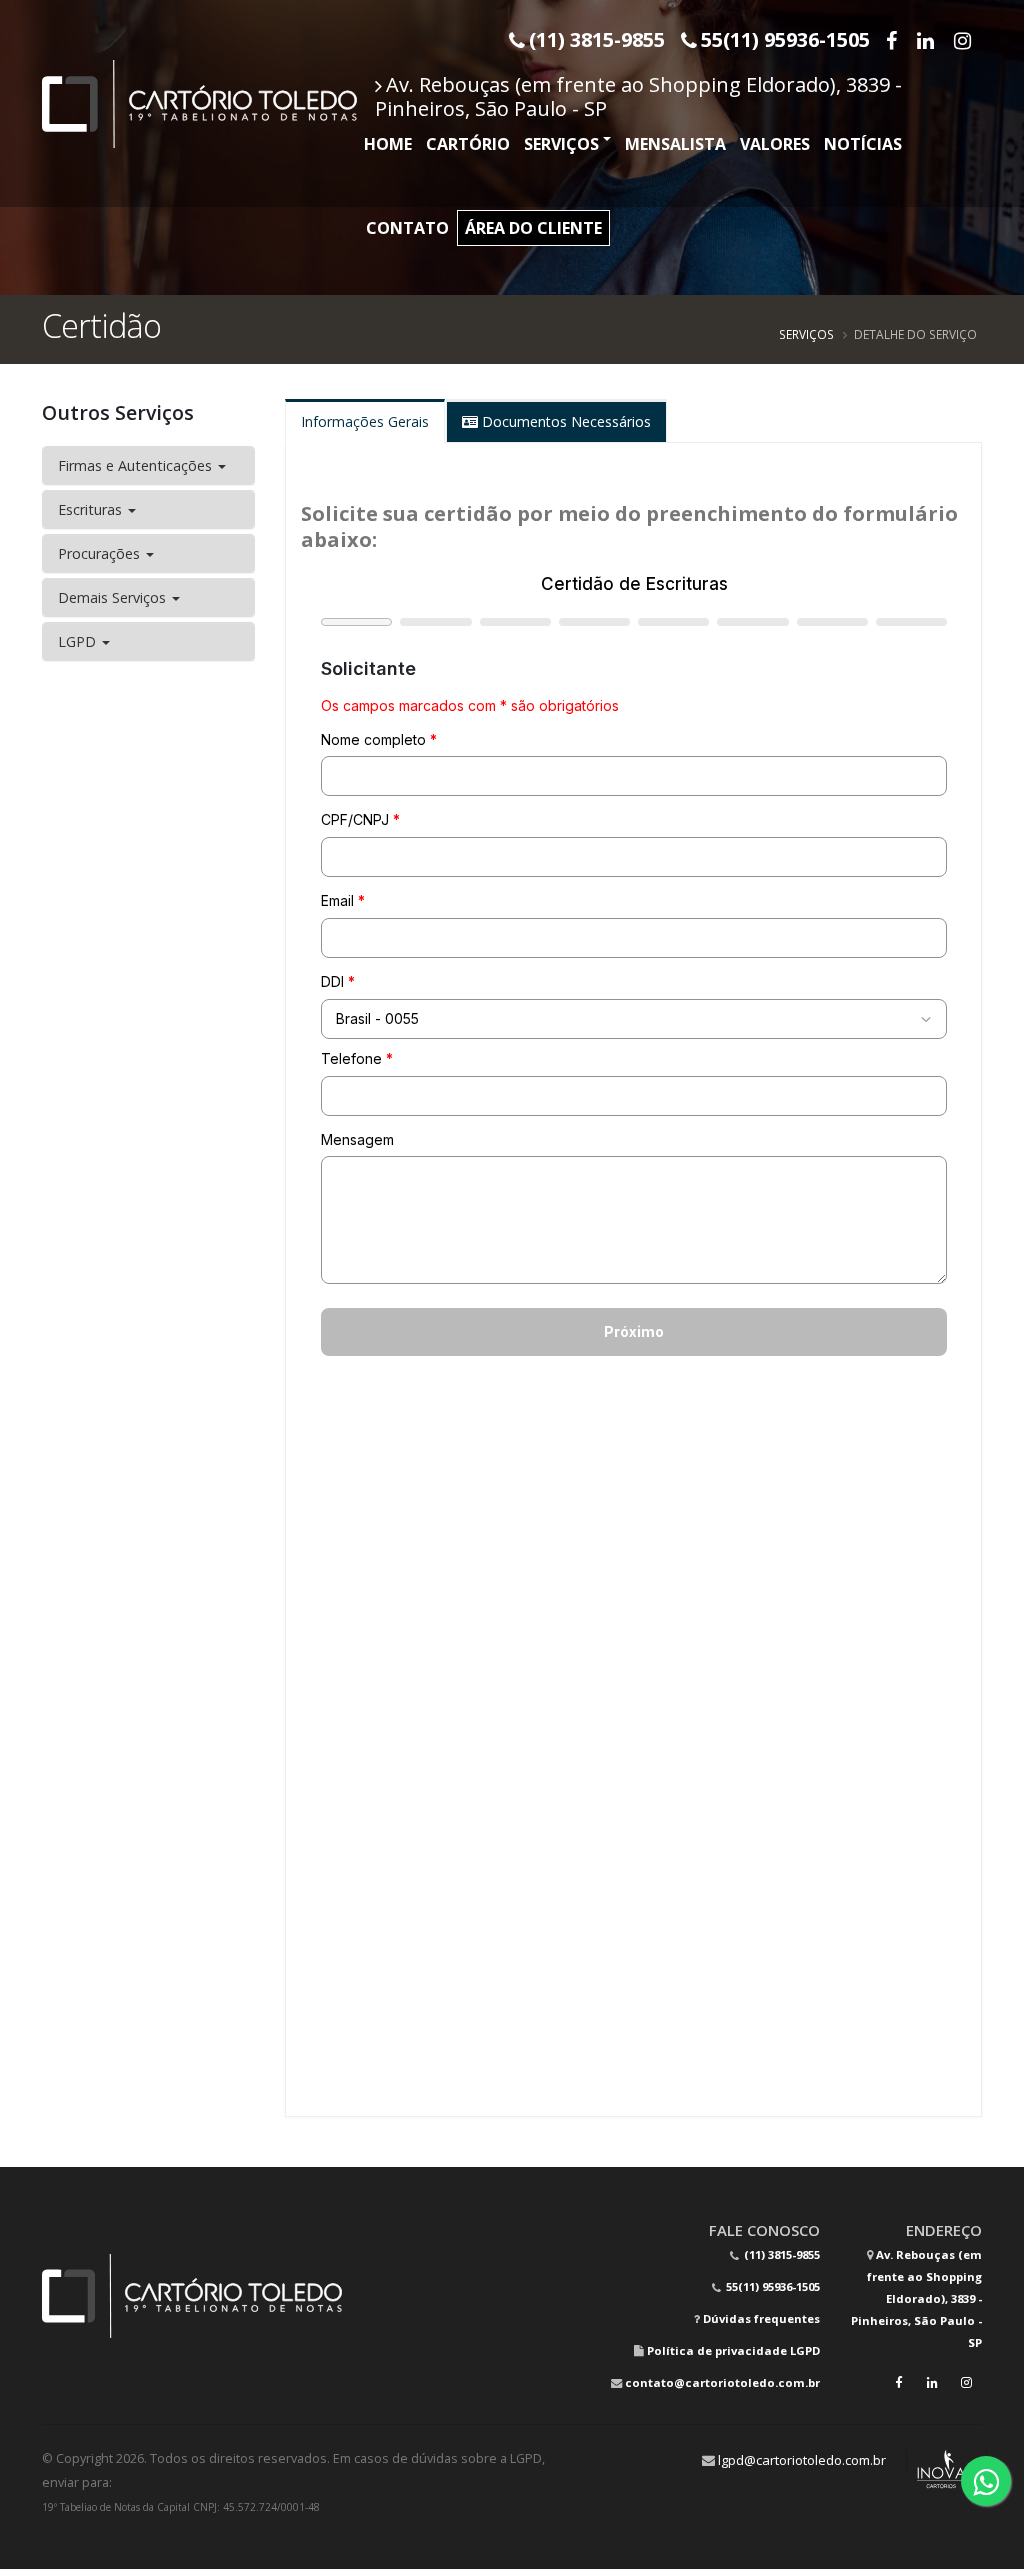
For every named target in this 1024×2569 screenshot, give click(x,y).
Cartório (468, 144)
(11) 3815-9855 (780, 2254)
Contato (407, 228)
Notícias (863, 144)
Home (388, 144)
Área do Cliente (533, 228)
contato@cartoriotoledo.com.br (722, 2382)
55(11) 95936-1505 (771, 2286)
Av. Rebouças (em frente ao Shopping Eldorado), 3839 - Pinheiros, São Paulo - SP (638, 96)
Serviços (561, 144)
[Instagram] (964, 40)
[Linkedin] (927, 40)
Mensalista (675, 144)
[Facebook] (893, 40)
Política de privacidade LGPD (733, 2350)
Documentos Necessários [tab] (564, 421)
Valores (775, 144)
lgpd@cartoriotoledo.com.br (802, 2460)
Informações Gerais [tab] (365, 421)
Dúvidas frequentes (761, 2318)
